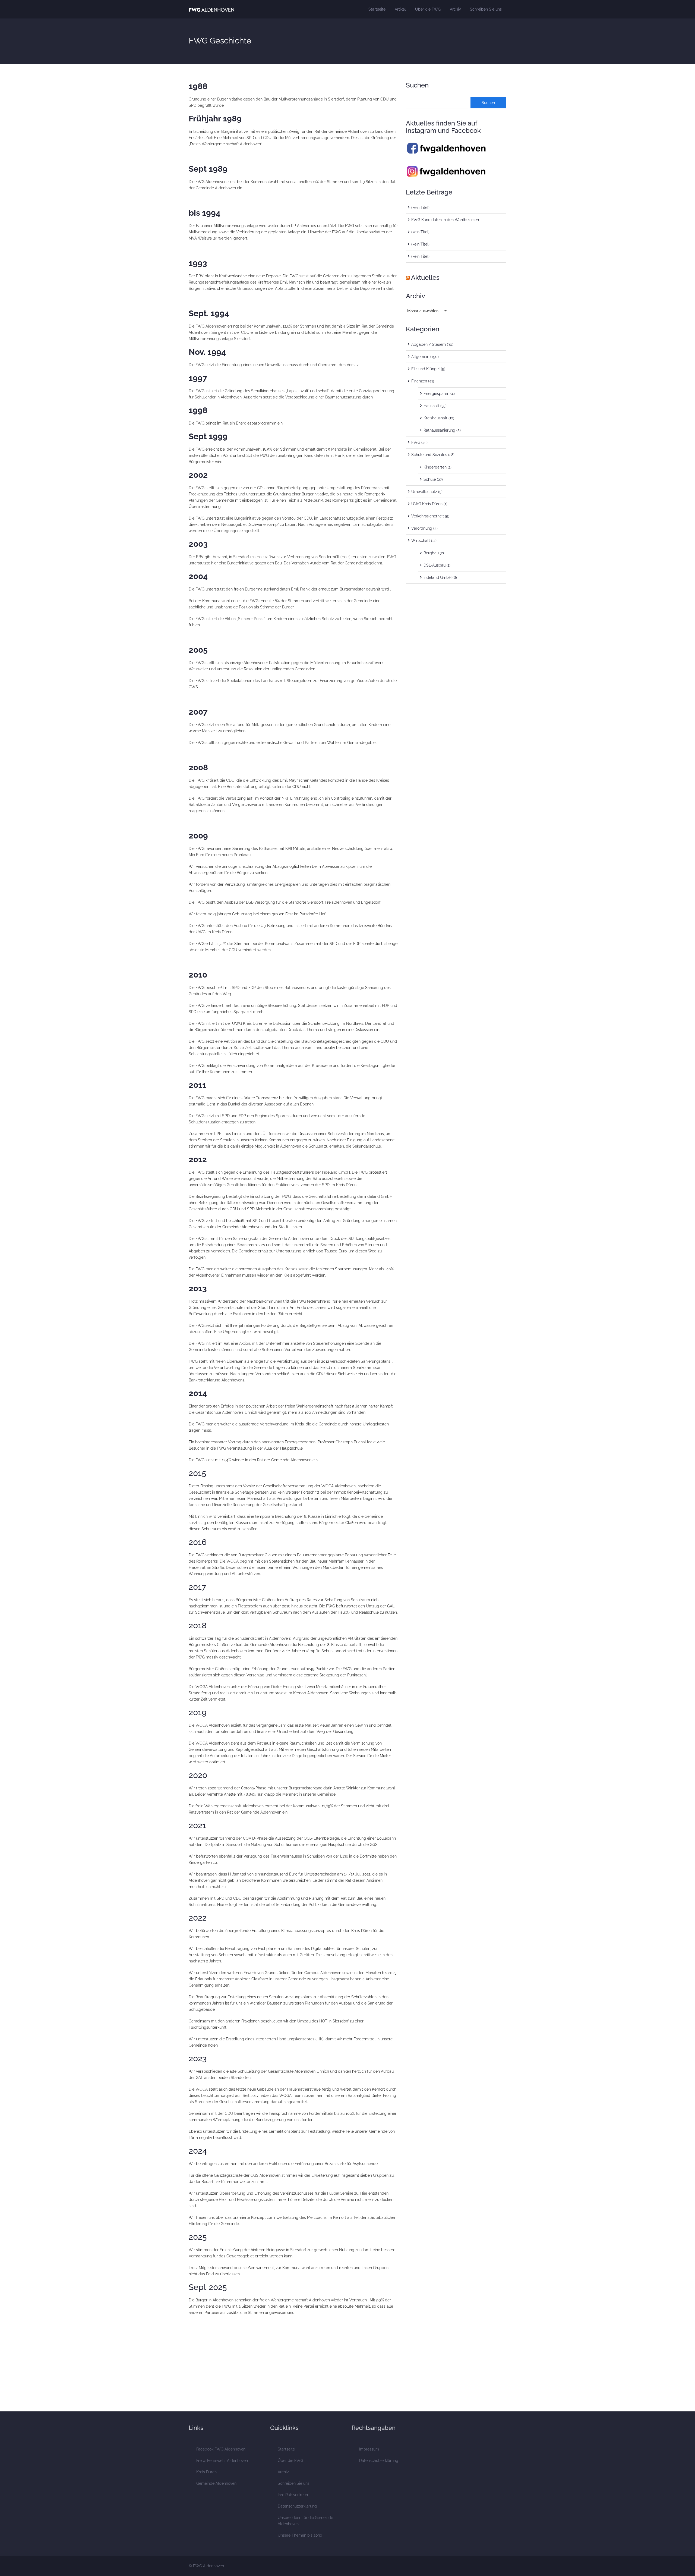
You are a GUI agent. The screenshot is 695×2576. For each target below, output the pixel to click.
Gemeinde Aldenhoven (216, 2483)
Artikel (400, 9)
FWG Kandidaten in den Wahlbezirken (445, 220)
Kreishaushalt (435, 418)
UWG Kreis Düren (427, 504)
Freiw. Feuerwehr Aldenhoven (222, 2461)
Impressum (369, 2449)
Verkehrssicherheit (428, 516)
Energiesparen (436, 394)
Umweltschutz (424, 492)
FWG (416, 442)
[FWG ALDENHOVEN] (212, 9)
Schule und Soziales (429, 455)
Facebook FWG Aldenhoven (221, 2449)
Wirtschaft (421, 541)
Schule (430, 479)
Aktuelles (425, 277)
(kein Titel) (420, 208)
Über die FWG (428, 9)
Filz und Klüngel (426, 369)
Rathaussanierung (439, 430)
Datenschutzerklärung (297, 2506)
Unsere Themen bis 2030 (300, 2535)
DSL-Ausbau (435, 565)
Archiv (455, 9)
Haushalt (431, 406)
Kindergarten (435, 467)
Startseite (377, 9)
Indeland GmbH (437, 577)
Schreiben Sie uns (486, 9)
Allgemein (420, 357)
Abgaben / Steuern (429, 344)
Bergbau (431, 553)
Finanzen (419, 381)
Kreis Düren (206, 2472)
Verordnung (422, 528)
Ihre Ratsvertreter (293, 2495)
